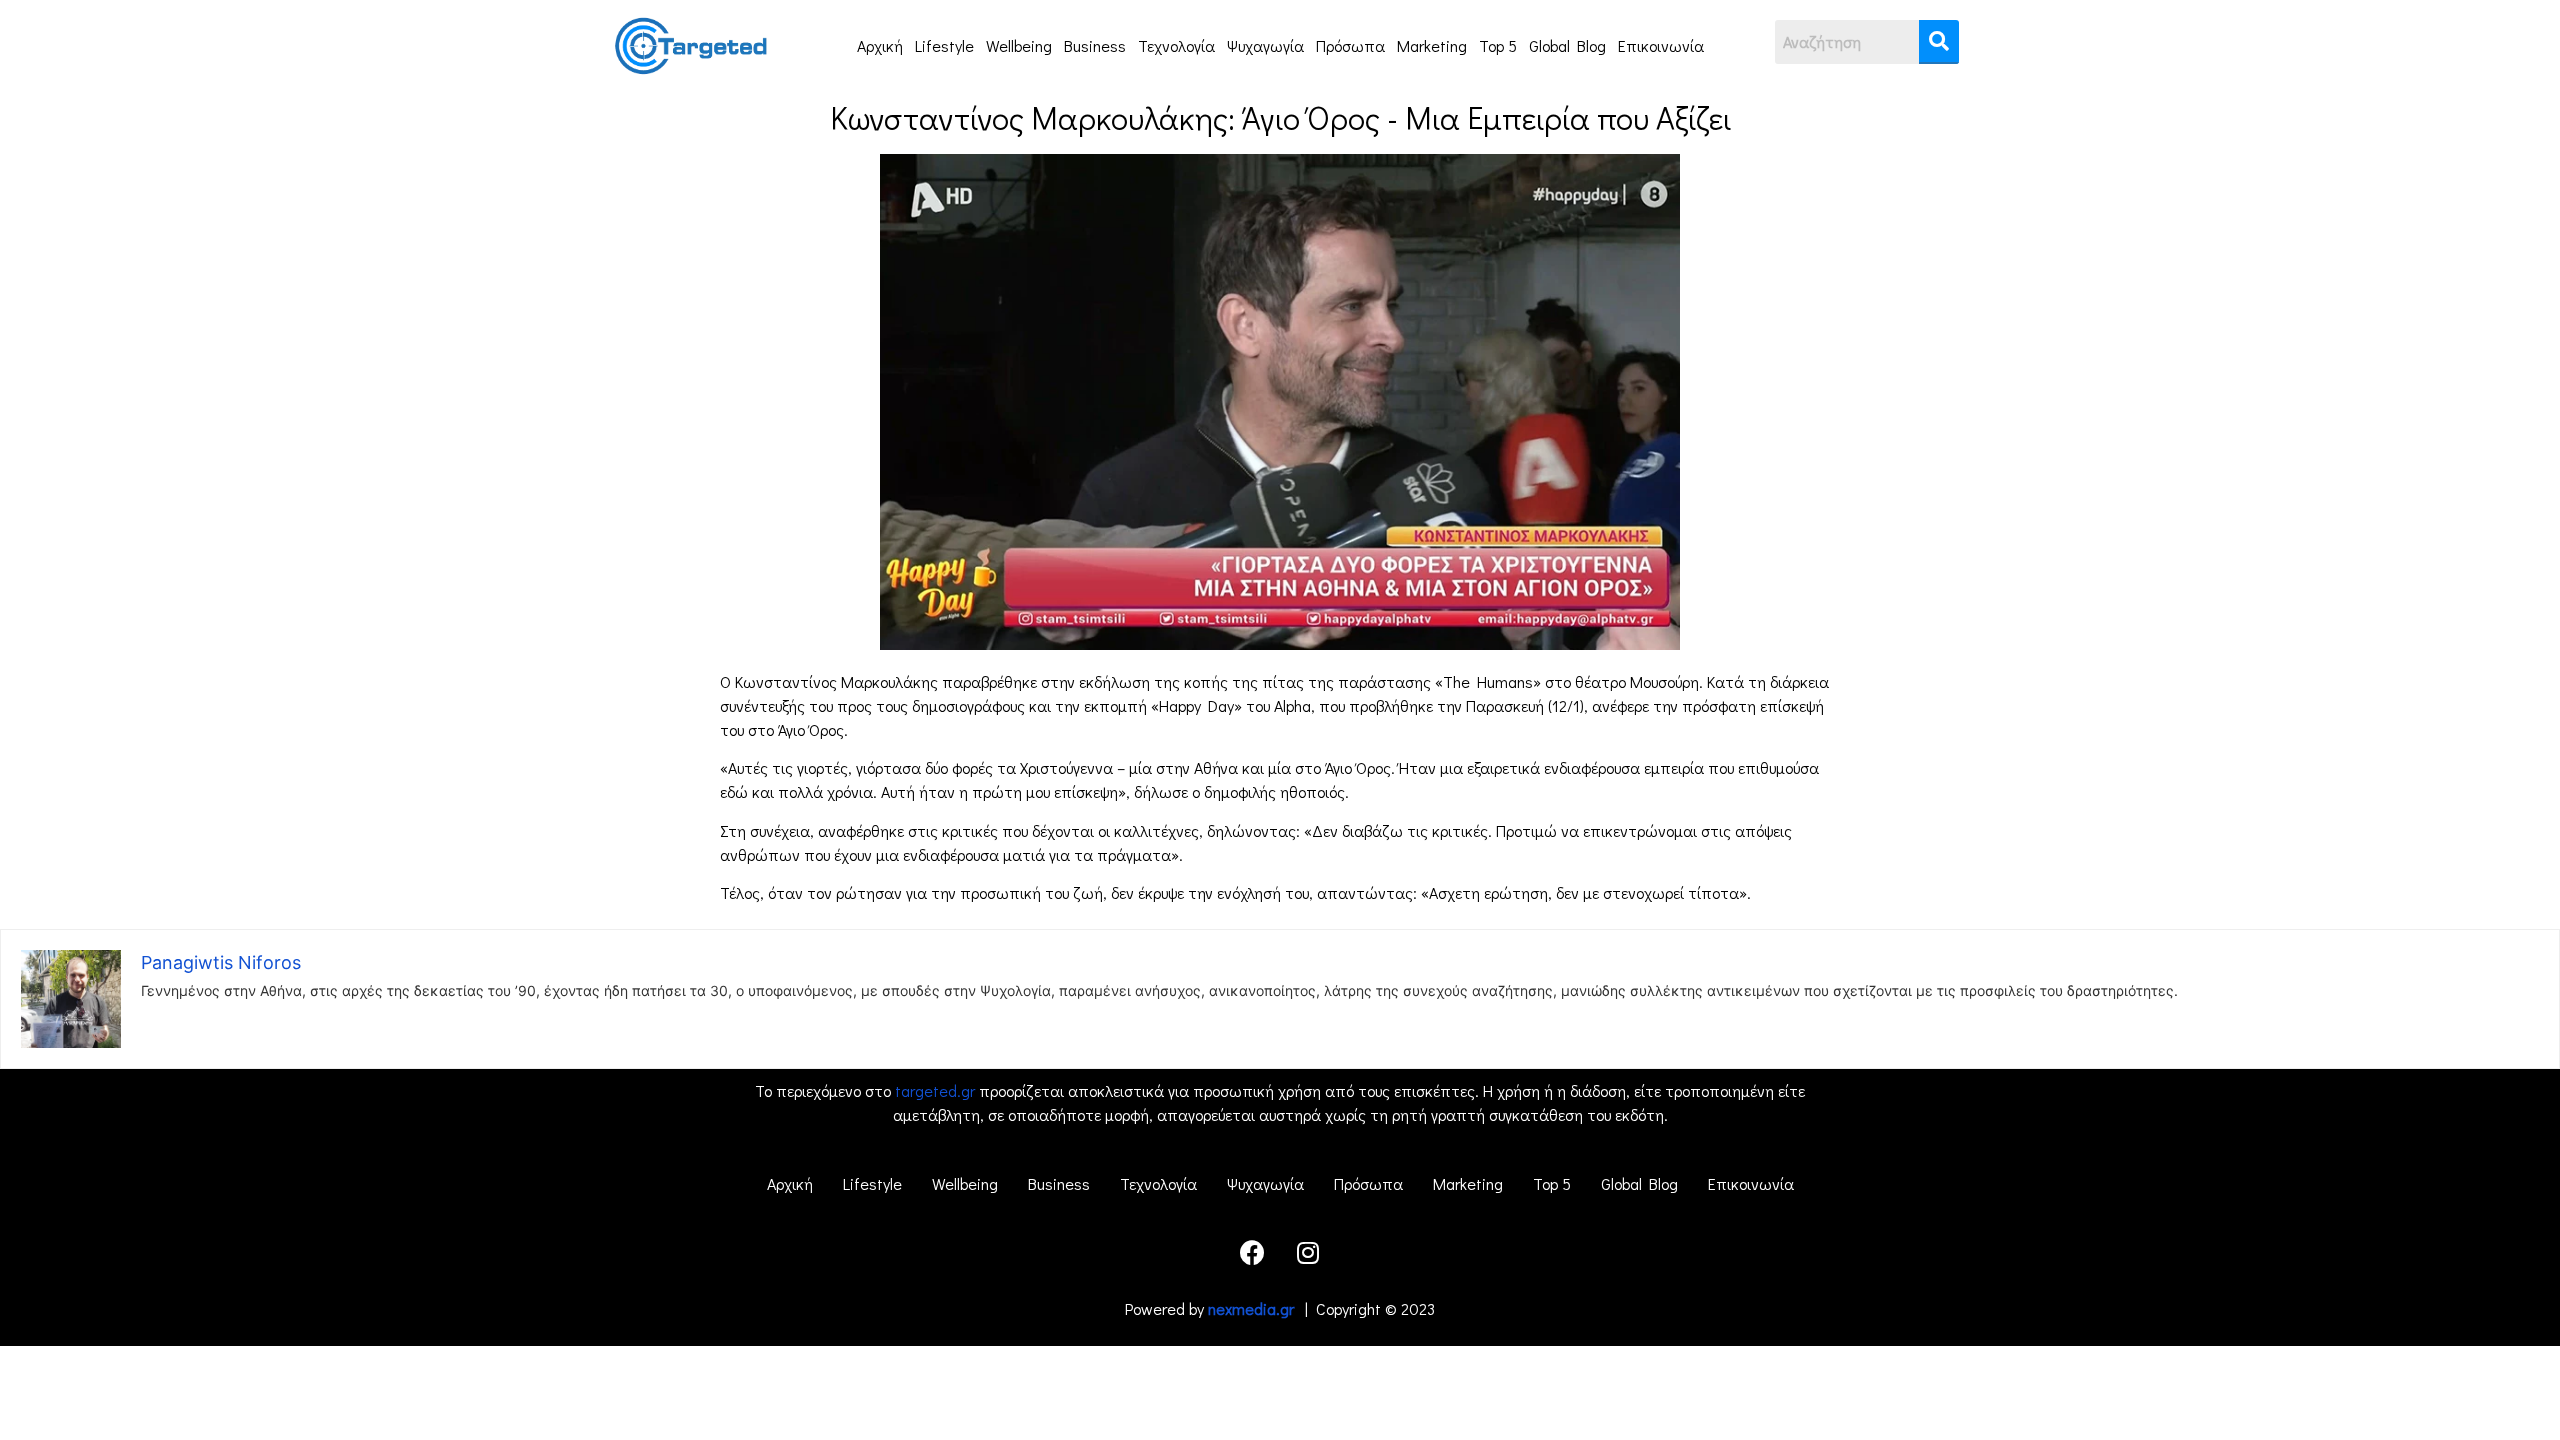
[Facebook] (1253, 1252)
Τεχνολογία (1176, 45)
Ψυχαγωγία (1265, 45)
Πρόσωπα (1350, 45)
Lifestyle (944, 45)
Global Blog (1567, 45)
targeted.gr (935, 1090)
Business (1095, 45)
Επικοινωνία (1661, 45)
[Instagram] (1308, 1252)
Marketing (1432, 45)
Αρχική (880, 45)
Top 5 (1498, 45)
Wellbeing (1019, 45)
